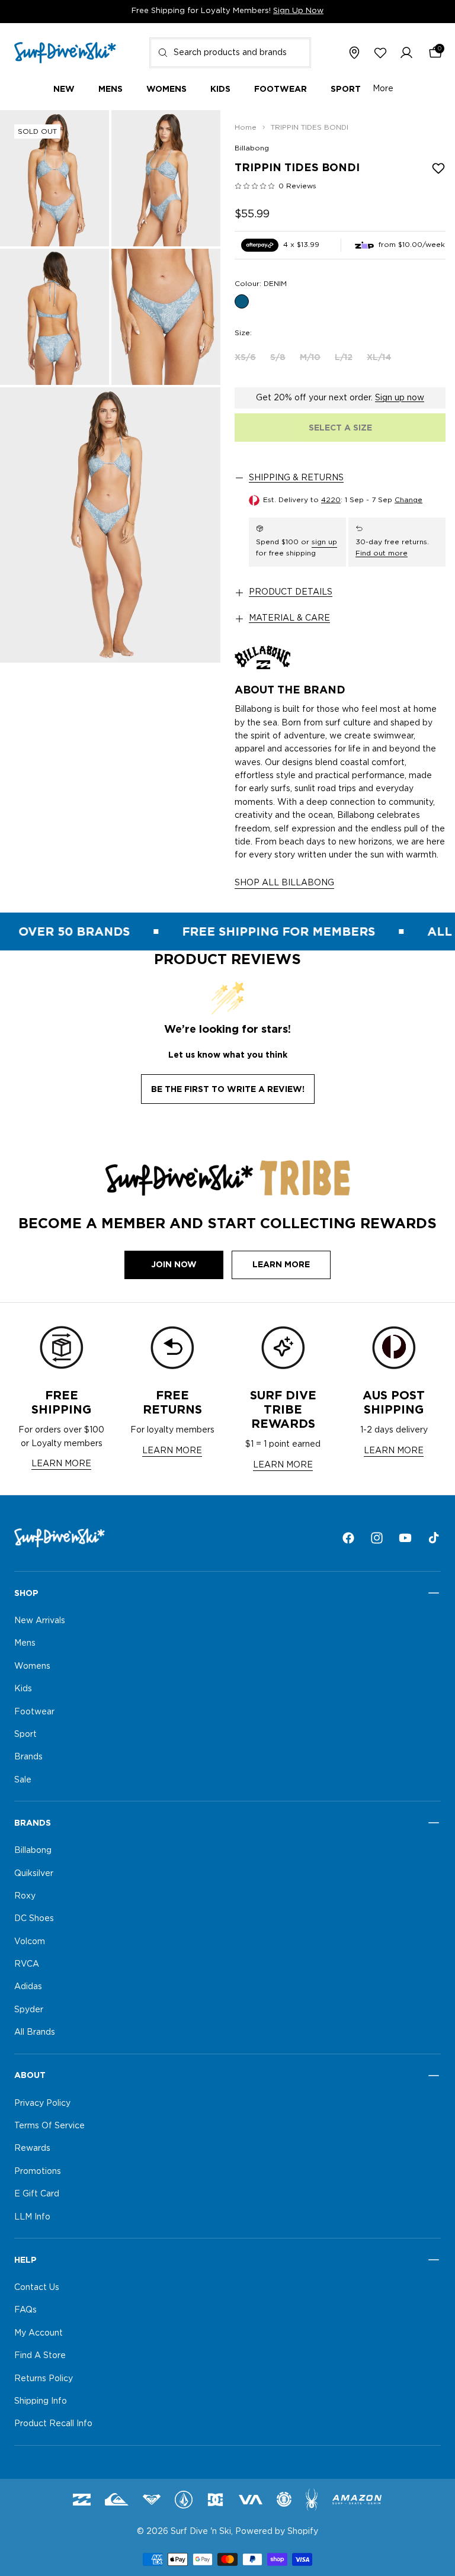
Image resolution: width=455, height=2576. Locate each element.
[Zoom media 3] (55, 317)
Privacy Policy (42, 2103)
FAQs (25, 2311)
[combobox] (230, 53)
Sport (25, 1735)
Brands (28, 1758)
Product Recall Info (53, 2424)
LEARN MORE (61, 1464)
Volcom (30, 1942)
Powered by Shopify (277, 2532)
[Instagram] (377, 1538)
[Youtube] (405, 1538)
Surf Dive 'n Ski (201, 2532)
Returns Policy (44, 2379)
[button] (406, 53)
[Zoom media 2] (166, 178)
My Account (39, 2333)
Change (408, 500)
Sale (23, 1780)
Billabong (252, 148)
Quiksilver (34, 1874)
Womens (32, 1666)
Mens (25, 1644)
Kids (23, 1689)
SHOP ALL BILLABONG (284, 883)
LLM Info (32, 2217)
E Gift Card (37, 2195)
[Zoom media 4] (166, 317)
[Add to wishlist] (438, 168)
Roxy (25, 1896)
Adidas (28, 1987)
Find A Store (40, 2356)
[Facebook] (348, 1538)
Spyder (29, 2010)
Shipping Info (41, 2401)
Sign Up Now (298, 11)
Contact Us (37, 2288)
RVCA (27, 1964)
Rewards (32, 2149)
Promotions (38, 2172)
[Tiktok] (434, 1538)
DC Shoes (34, 1919)
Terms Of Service (49, 2126)
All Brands (35, 2033)
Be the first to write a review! (228, 1089)
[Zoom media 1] (55, 178)
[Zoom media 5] (110, 525)
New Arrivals (40, 1621)
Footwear (34, 1712)
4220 (331, 500)
